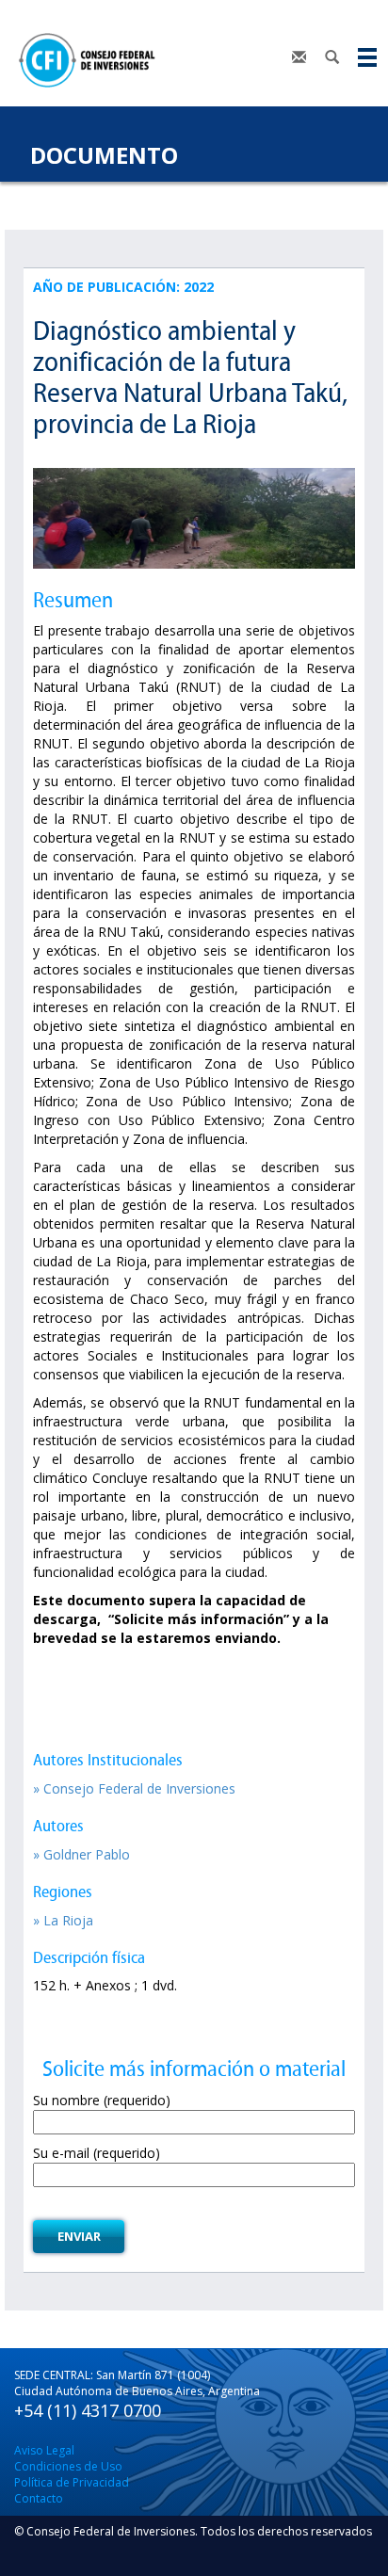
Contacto (39, 2498)
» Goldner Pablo (81, 1854)
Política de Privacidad (72, 2482)
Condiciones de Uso (68, 2466)
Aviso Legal (44, 2450)
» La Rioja (63, 1920)
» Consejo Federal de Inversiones (134, 1788)
